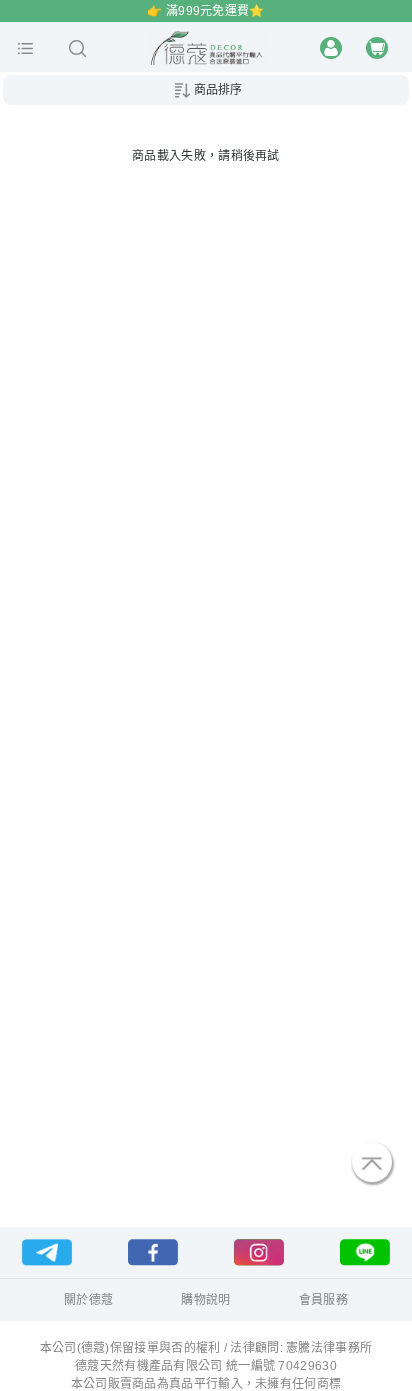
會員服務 (323, 1300)
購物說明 (205, 1300)
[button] (25, 48)
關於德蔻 (88, 1300)
